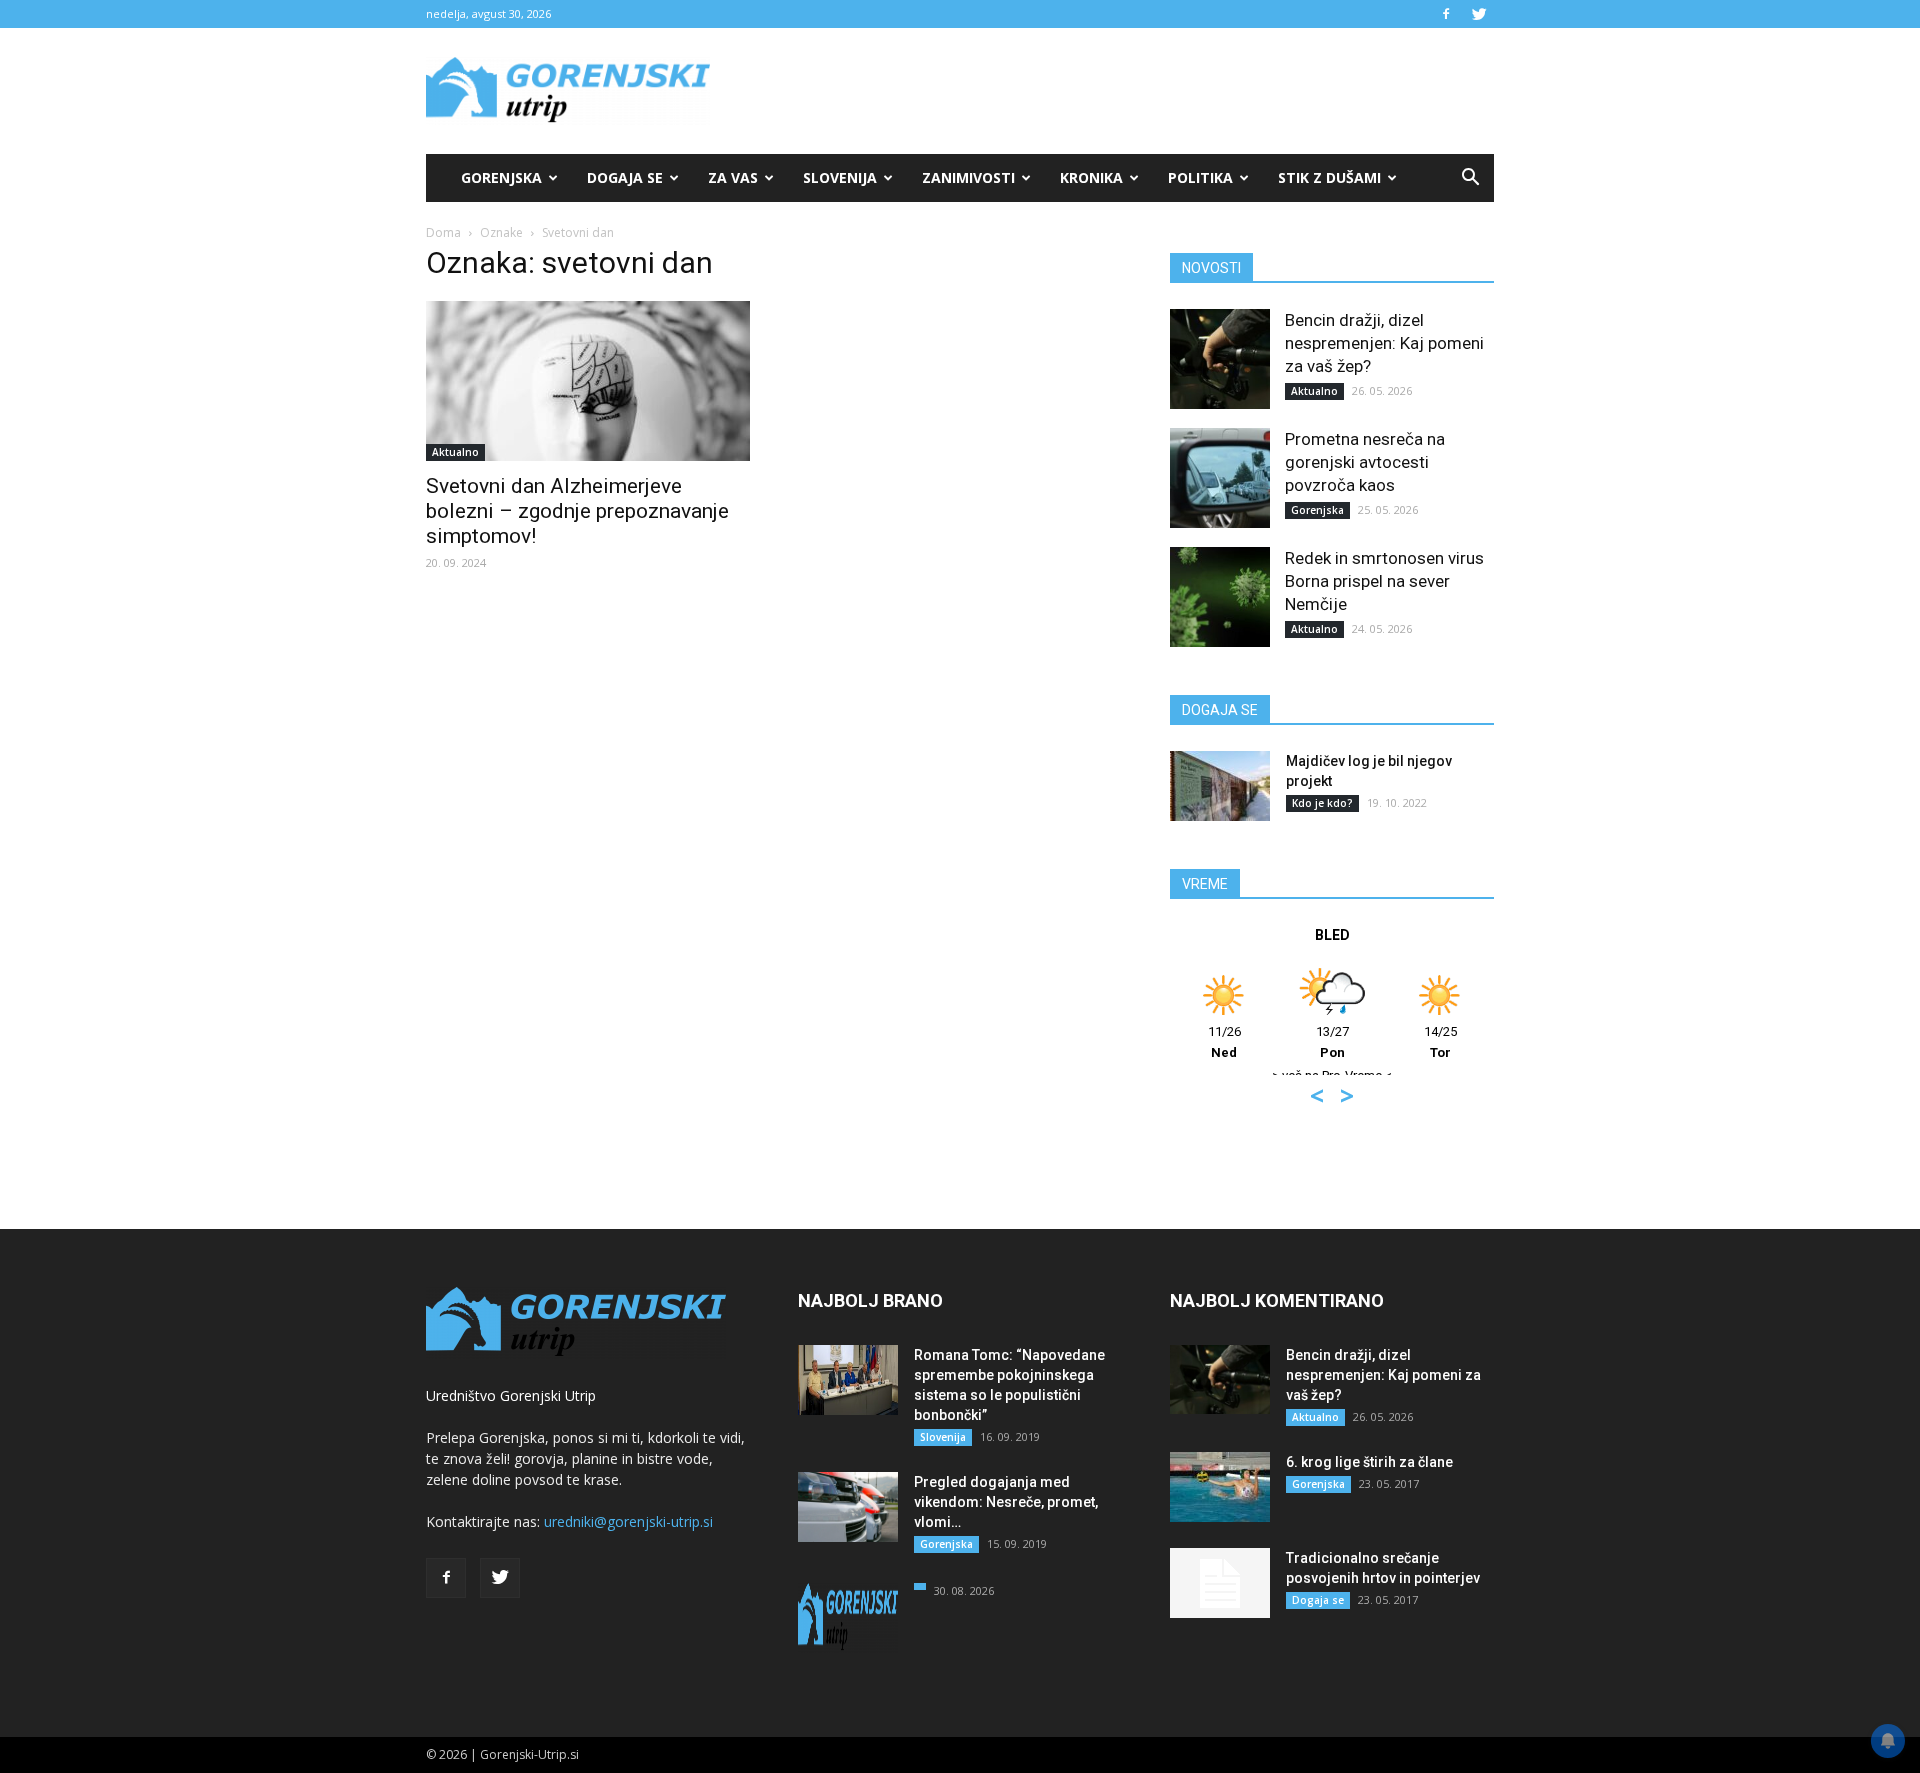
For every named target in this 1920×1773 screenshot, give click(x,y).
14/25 (1440, 1042)
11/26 (1224, 1042)
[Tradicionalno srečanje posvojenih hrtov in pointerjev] (1220, 1583)
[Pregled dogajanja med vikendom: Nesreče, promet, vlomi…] (848, 1507)
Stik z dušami (1329, 177)
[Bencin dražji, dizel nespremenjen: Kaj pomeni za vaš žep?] (1220, 359)
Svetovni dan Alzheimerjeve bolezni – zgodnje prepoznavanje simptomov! (577, 511)
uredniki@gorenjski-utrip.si (628, 1521)
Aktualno (455, 452)
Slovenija (840, 177)
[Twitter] (1479, 14)
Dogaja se (625, 177)
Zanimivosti (968, 177)
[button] (1470, 178)
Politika (1200, 177)
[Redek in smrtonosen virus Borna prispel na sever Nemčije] (1220, 597)
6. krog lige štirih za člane (1369, 1462)
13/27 (1332, 1042)
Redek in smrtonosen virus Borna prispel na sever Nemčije (1384, 581)
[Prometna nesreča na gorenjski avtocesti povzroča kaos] (1220, 478)
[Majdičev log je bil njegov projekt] (1220, 786)
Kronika (1091, 177)
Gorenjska (501, 177)
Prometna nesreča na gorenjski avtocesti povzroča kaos (1365, 462)
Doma (443, 232)
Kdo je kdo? (1322, 803)
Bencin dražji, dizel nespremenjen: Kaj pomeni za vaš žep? (1384, 343)
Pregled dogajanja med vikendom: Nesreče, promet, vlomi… (1006, 1502)
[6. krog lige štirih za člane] (1220, 1487)
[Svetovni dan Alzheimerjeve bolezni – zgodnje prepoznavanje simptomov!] (588, 381)
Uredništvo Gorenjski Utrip (511, 1395)
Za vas (733, 177)
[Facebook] (1446, 14)
